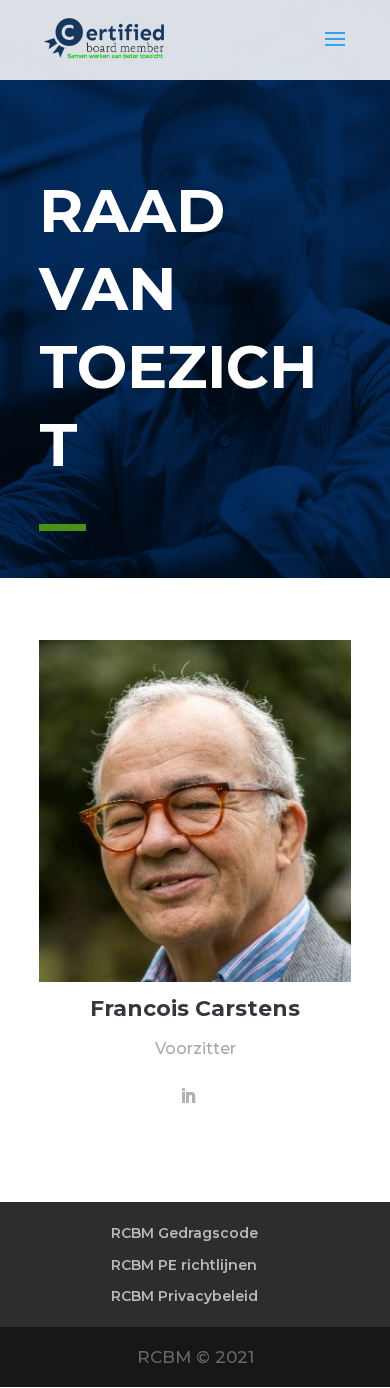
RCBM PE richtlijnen (184, 1265)
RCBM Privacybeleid (184, 1296)
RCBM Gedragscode (184, 1233)
